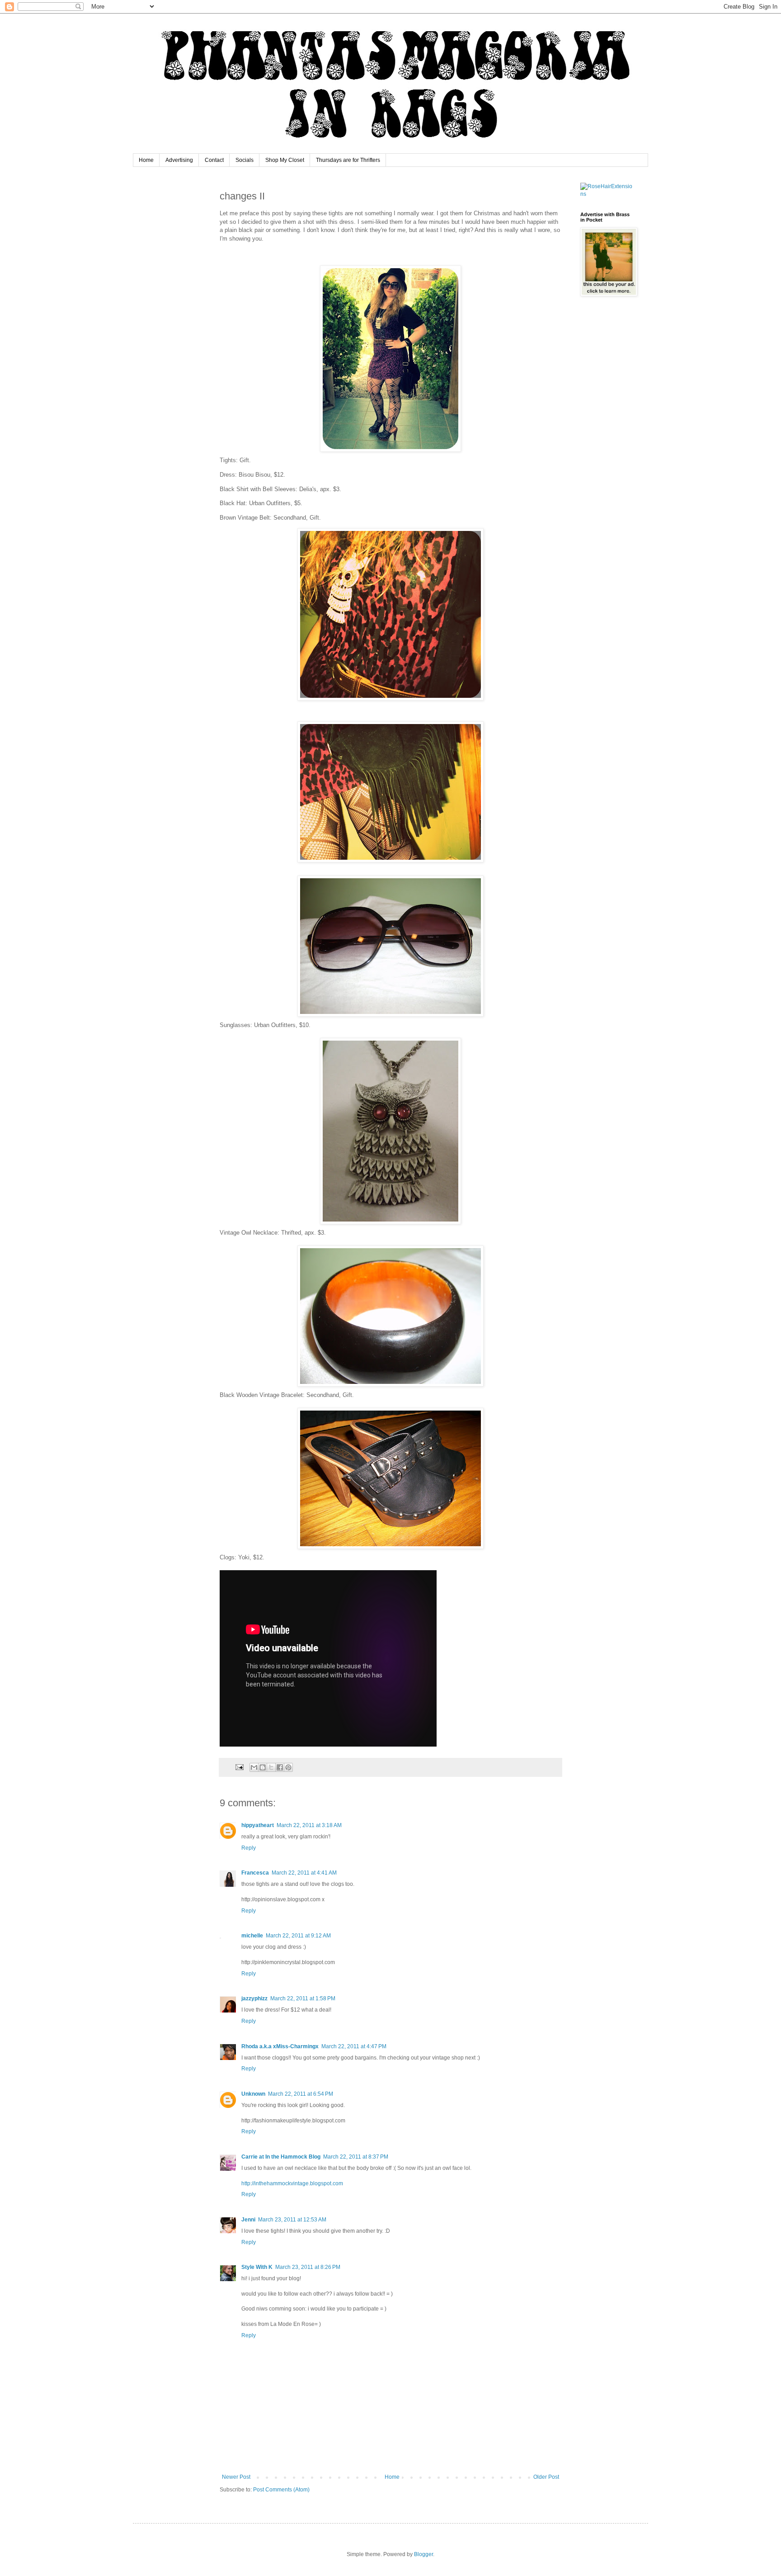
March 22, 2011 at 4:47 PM (354, 2046)
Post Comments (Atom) (281, 2490)
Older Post (546, 2477)
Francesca (255, 1873)
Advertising (179, 160)
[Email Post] (239, 1767)
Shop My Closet (285, 160)
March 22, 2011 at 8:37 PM (356, 2157)
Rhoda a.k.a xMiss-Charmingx (280, 2046)
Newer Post (236, 2477)
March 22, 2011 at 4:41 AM (304, 1873)
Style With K (257, 2267)
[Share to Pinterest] (288, 1767)
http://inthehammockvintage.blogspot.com (292, 2183)
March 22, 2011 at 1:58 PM (303, 1998)
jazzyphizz (254, 1998)
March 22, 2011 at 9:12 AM (298, 1936)
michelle (252, 1936)
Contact (214, 160)
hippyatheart (258, 1825)
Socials (245, 160)
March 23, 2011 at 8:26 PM (308, 2267)
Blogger (423, 2554)
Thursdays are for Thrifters (348, 160)
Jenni (248, 2220)
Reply (249, 1848)
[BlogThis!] (263, 1767)
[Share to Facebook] (280, 1767)
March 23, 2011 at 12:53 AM (292, 2220)
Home (146, 160)
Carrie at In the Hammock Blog (281, 2157)
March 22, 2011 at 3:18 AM (309, 1825)
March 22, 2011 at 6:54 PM (301, 2094)
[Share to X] (271, 1767)
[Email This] (254, 1767)
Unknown (253, 2094)
